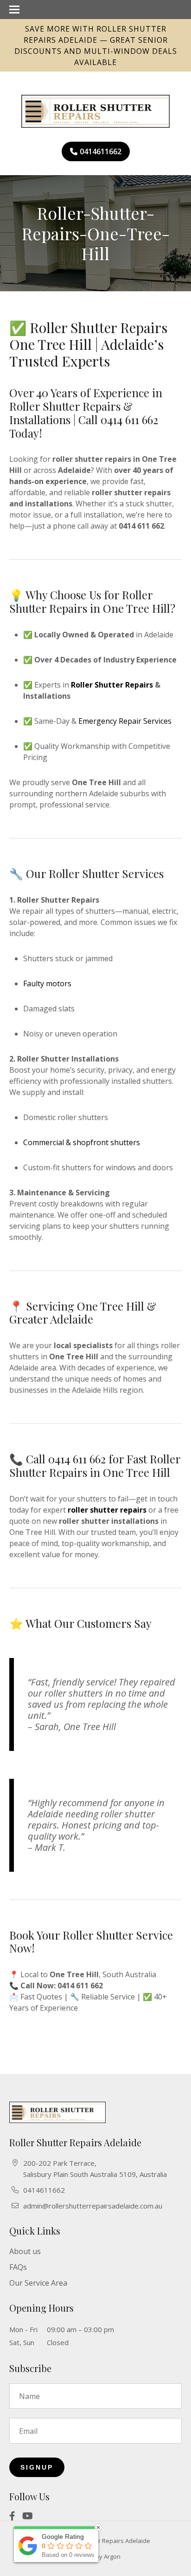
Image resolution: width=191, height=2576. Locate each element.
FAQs (18, 2267)
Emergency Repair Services (125, 721)
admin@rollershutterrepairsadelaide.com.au (93, 2206)
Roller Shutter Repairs (112, 685)
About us (25, 2251)
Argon (112, 2556)
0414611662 (101, 151)
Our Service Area (38, 2283)
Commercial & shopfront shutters (82, 1142)
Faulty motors (47, 983)
